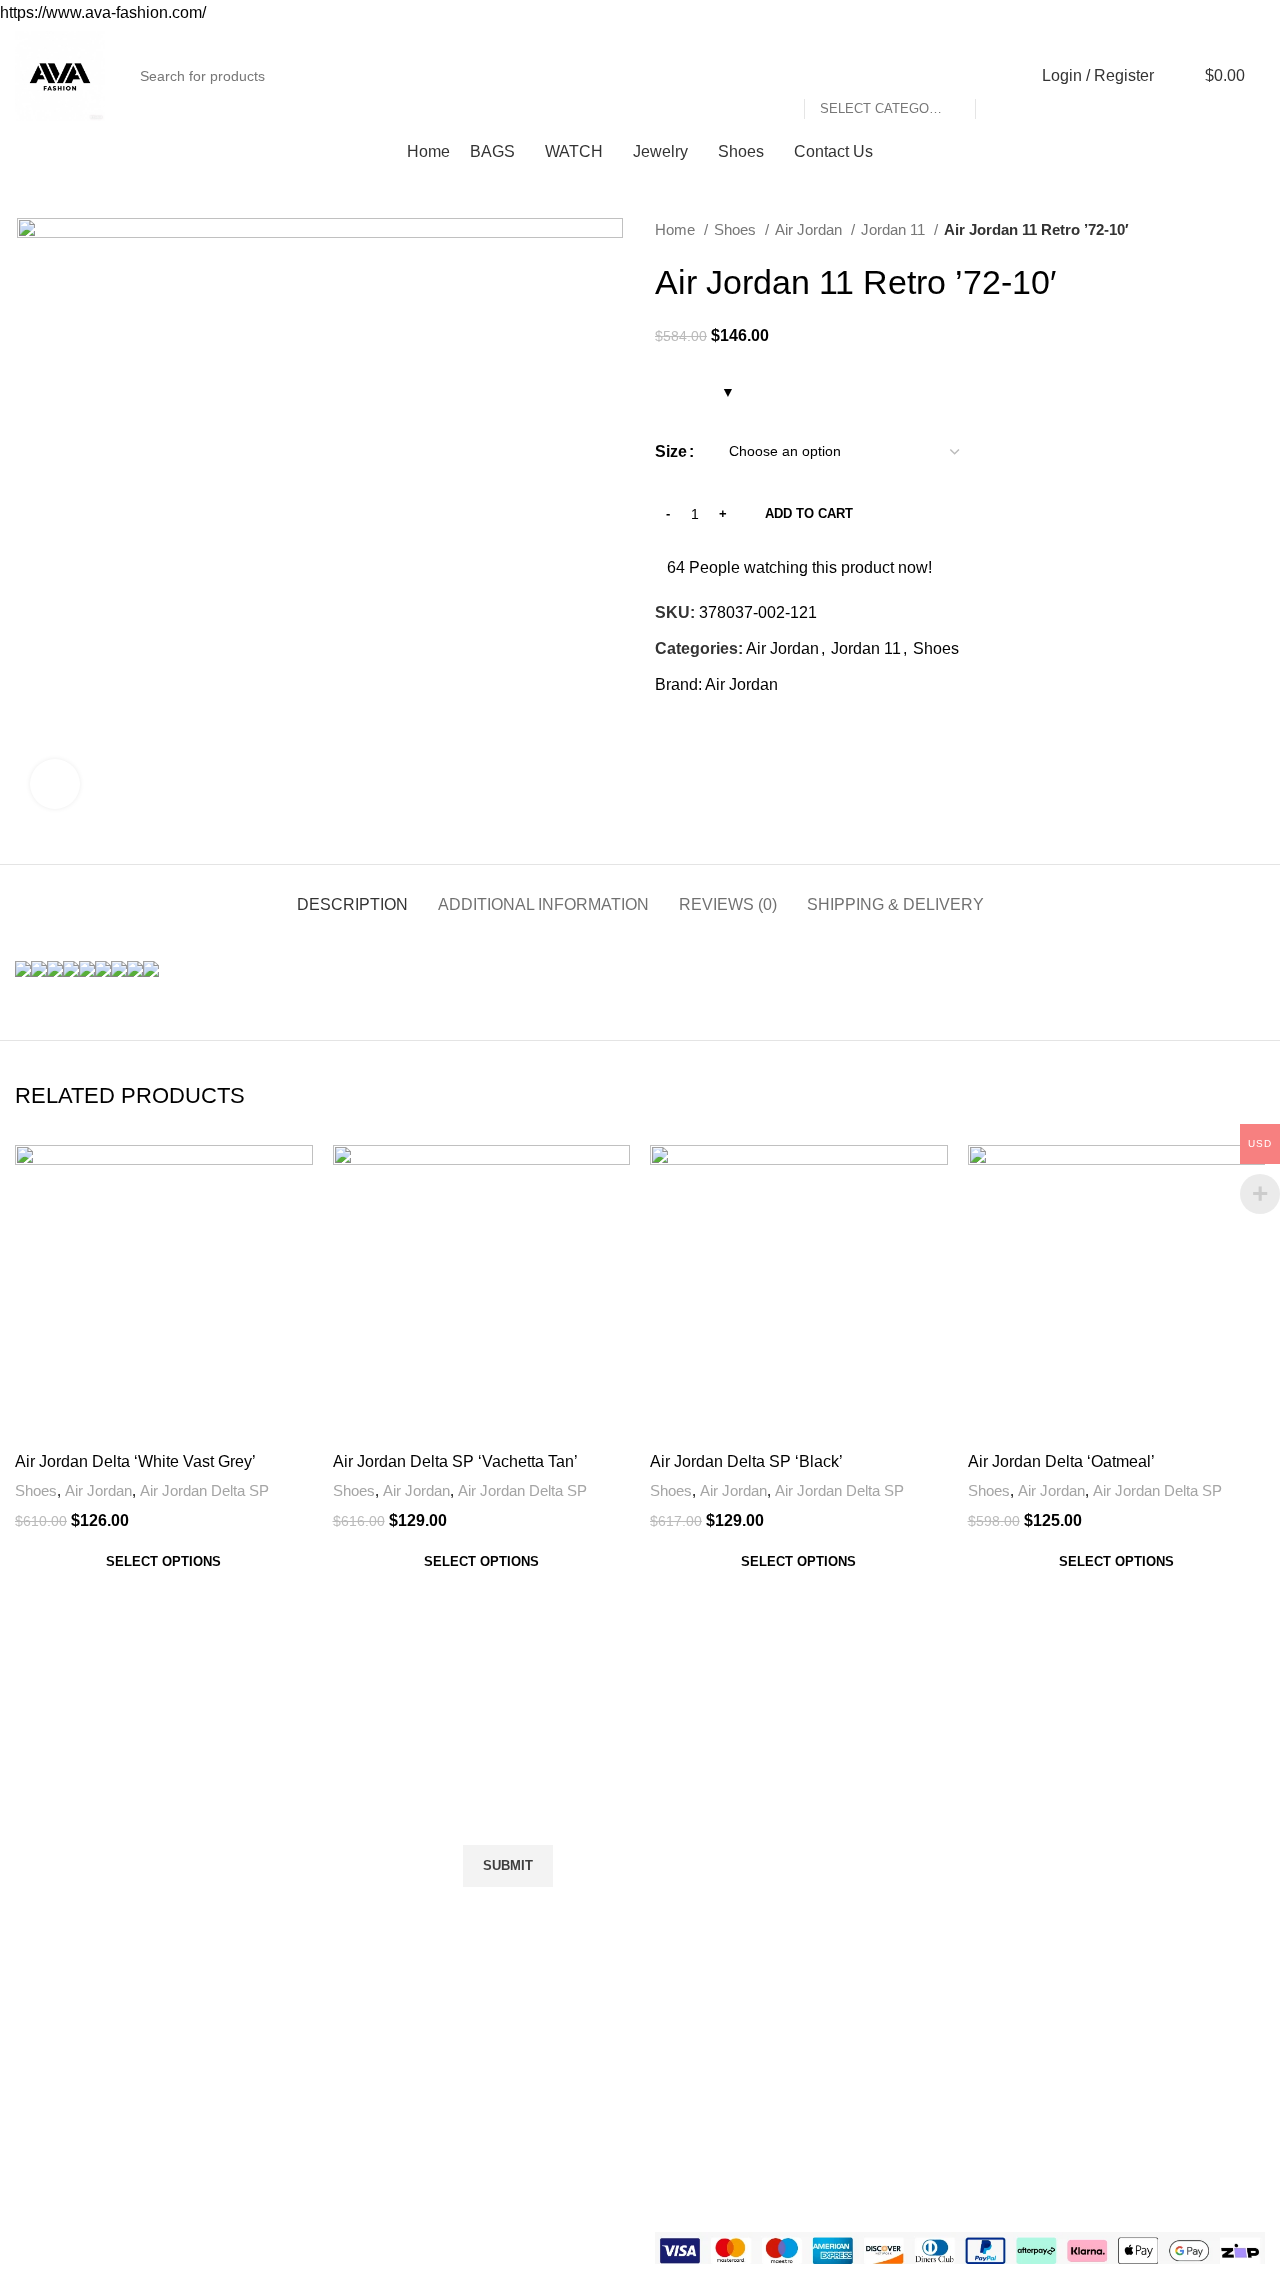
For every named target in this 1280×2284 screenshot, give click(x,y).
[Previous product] (1215, 230)
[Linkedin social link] (740, 730)
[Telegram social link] (763, 730)
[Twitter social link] (694, 730)
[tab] (352, 894)
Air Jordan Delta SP (204, 1490)
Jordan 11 (895, 229)
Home (677, 229)
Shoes (737, 229)
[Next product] (1255, 230)
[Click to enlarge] (55, 784)
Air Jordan (810, 229)
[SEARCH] (999, 76)
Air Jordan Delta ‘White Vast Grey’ (135, 1461)
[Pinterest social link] (717, 730)
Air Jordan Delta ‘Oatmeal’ (1061, 1461)
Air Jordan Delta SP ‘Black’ (746, 1461)
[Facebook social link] (671, 730)
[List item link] (212, 1980)
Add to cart (809, 513)
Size (671, 451)
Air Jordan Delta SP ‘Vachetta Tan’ (455, 1461)
